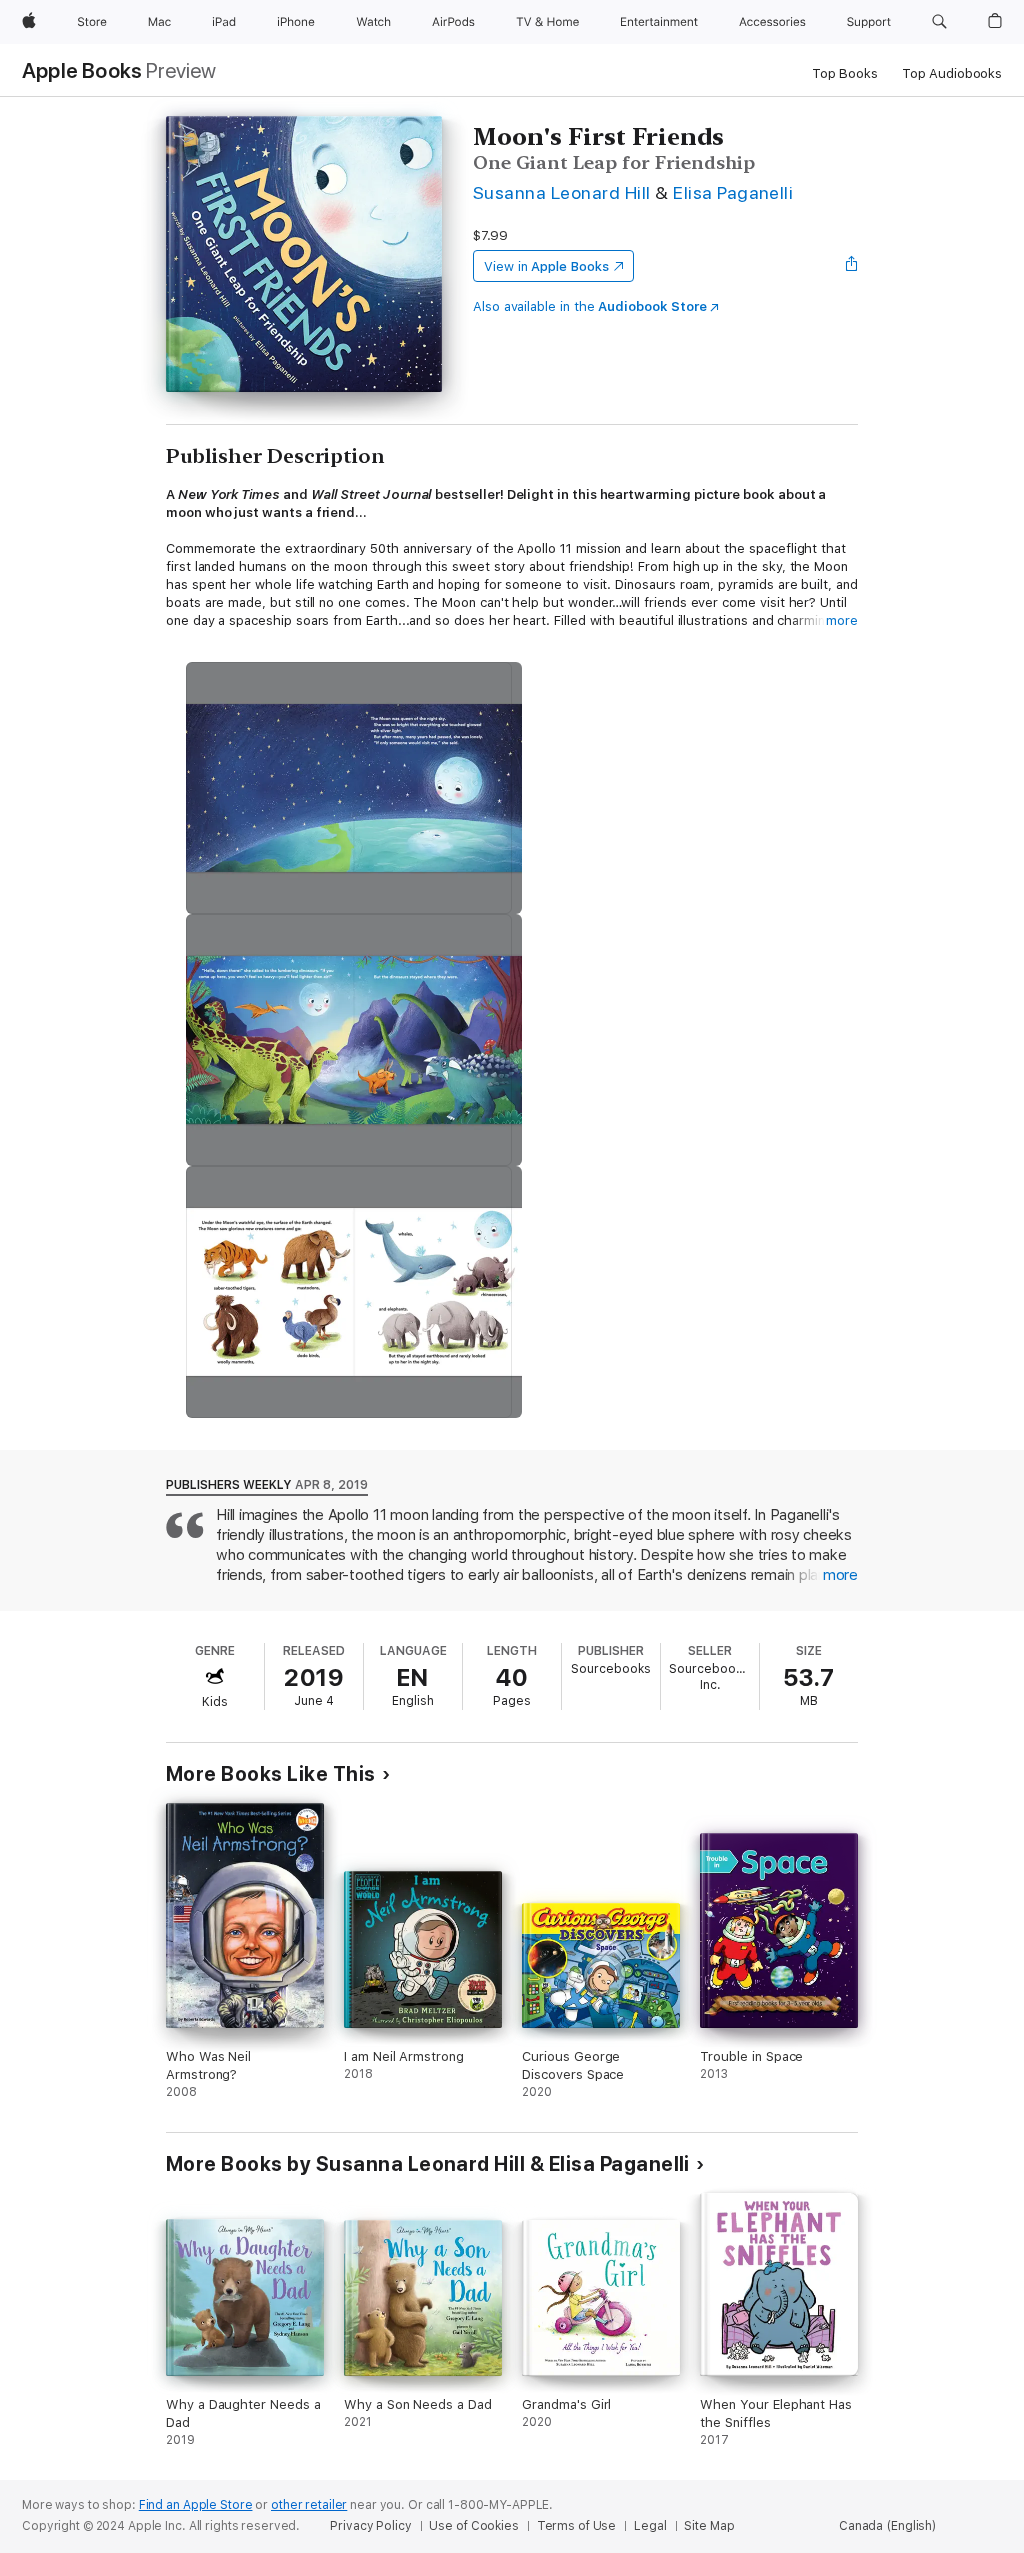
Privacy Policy (370, 2526)
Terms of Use (577, 2526)
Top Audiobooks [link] (952, 73)
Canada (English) (887, 2526)
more (842, 620)
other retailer (309, 2505)
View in (546, 266)
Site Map (709, 2526)
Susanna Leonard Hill (562, 192)
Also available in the (590, 306)
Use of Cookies (473, 2526)
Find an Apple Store (196, 2505)
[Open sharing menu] (852, 266)
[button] (939, 22)
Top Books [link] (845, 73)
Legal (650, 2526)
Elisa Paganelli (733, 192)
